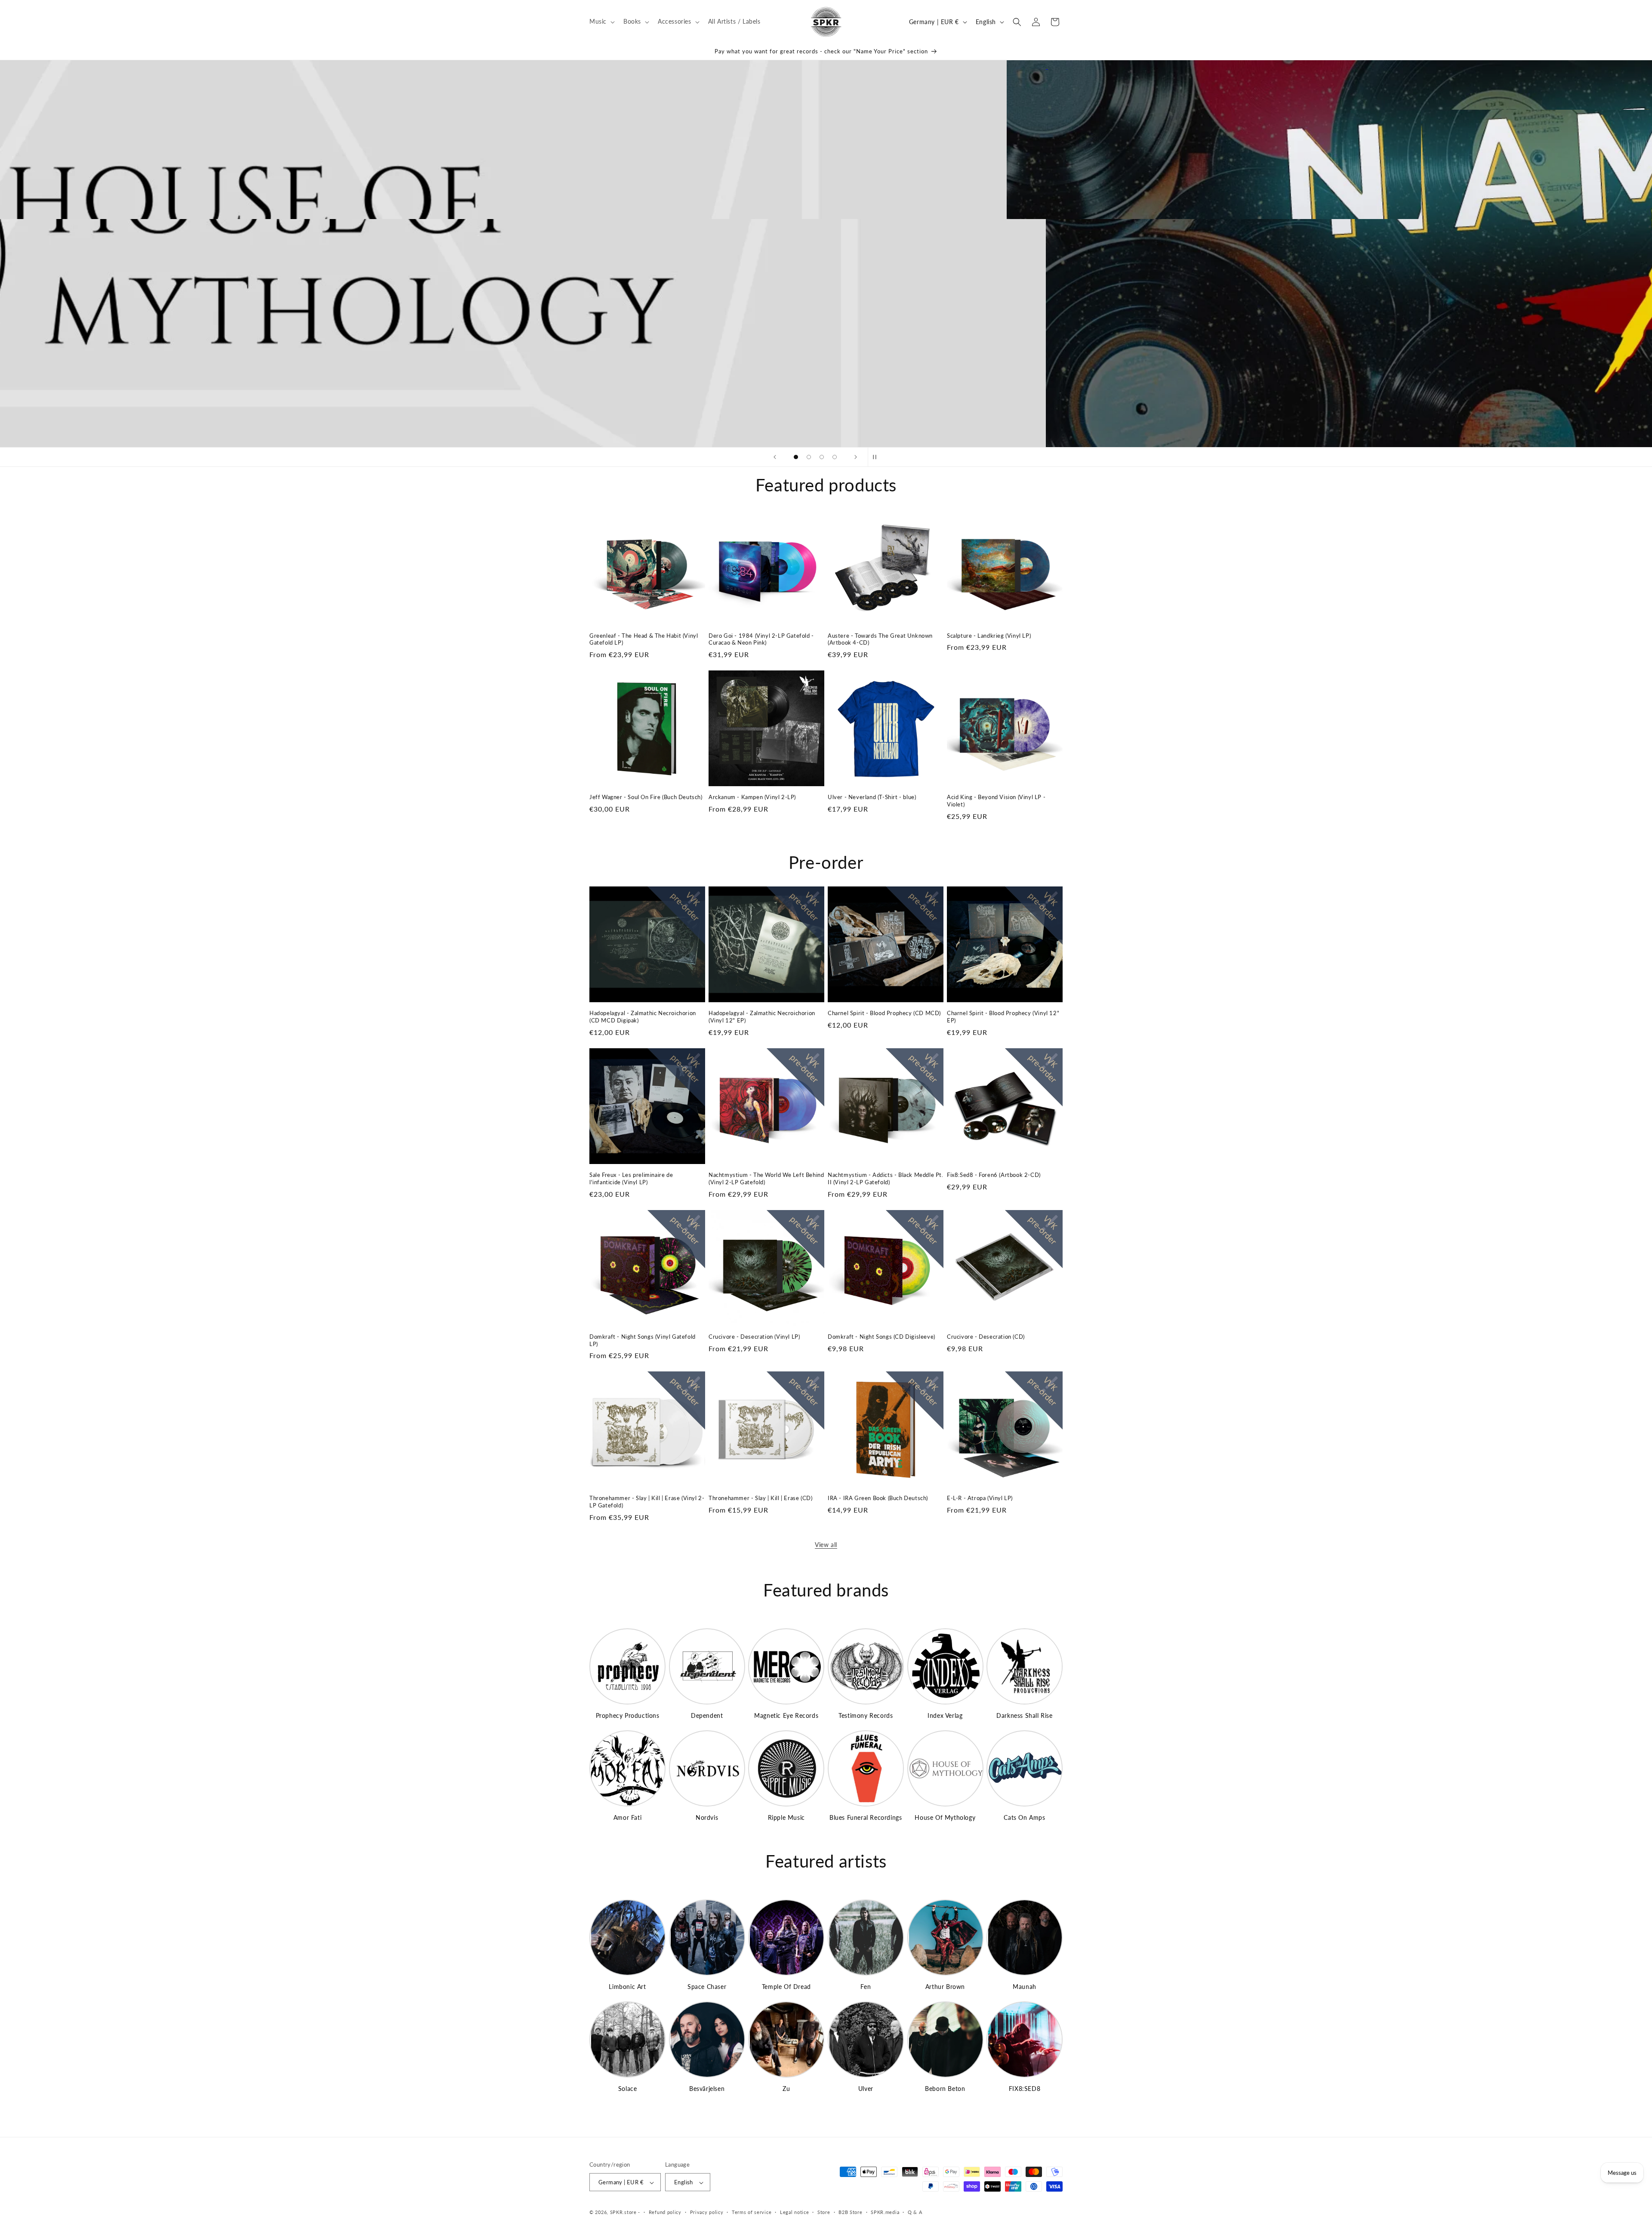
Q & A (915, 2212)
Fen (866, 1987)
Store (824, 2212)
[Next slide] (856, 457)
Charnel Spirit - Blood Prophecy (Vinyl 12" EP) (1003, 1017)
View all (826, 1545)
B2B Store (850, 2212)
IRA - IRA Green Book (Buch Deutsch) (878, 1498)
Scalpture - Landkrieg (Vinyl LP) (989, 636)
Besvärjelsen (707, 2089)
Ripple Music (786, 1817)
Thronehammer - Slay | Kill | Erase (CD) (760, 1498)
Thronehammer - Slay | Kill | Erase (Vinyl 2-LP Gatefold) (647, 1502)
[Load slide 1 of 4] (796, 457)
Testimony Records (866, 1715)
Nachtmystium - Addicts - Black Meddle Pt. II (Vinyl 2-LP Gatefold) (886, 1178)
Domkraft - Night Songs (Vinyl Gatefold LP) (643, 1340)
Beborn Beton (945, 2089)
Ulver (866, 2089)
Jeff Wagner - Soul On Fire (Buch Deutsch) (646, 797)
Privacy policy (707, 2212)
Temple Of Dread (786, 1987)
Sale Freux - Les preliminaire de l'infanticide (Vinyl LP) (631, 1178)
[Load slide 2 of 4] (809, 457)
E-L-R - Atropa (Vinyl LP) (980, 1498)
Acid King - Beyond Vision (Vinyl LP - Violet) (996, 801)
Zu (786, 2089)
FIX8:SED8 (1025, 2089)
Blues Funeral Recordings (866, 1817)
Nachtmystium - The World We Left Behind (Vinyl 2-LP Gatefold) (766, 1178)
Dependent (707, 1715)
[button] (601, 22)
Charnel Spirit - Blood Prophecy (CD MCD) (884, 1013)
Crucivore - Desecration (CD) (986, 1337)
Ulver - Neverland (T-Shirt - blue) (872, 797)
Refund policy (665, 2212)
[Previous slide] (775, 457)
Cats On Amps (1024, 1817)
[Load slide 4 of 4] (835, 457)
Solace (628, 2089)
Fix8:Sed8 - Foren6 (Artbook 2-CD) (994, 1175)
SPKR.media (885, 2212)
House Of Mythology (945, 1817)
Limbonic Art (627, 1987)
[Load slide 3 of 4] (822, 457)
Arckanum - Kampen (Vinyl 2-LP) (752, 797)
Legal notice (794, 2212)
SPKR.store (623, 2212)
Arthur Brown (945, 1987)
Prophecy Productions (628, 1715)
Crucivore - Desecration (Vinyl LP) (754, 1337)
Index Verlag (945, 1715)
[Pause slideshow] (877, 457)
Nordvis (707, 1817)
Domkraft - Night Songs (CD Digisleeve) (881, 1337)
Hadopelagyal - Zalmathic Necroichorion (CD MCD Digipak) (643, 1017)
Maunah (1025, 1987)
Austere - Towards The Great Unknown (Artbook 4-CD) (880, 639)
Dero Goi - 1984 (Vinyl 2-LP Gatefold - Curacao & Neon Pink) (761, 639)
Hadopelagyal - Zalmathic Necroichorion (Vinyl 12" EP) (762, 1017)
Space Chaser (707, 1987)
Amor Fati (627, 1817)
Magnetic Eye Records (786, 1715)
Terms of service (752, 2212)
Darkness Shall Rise (1024, 1715)
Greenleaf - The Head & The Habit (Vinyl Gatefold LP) (644, 639)
